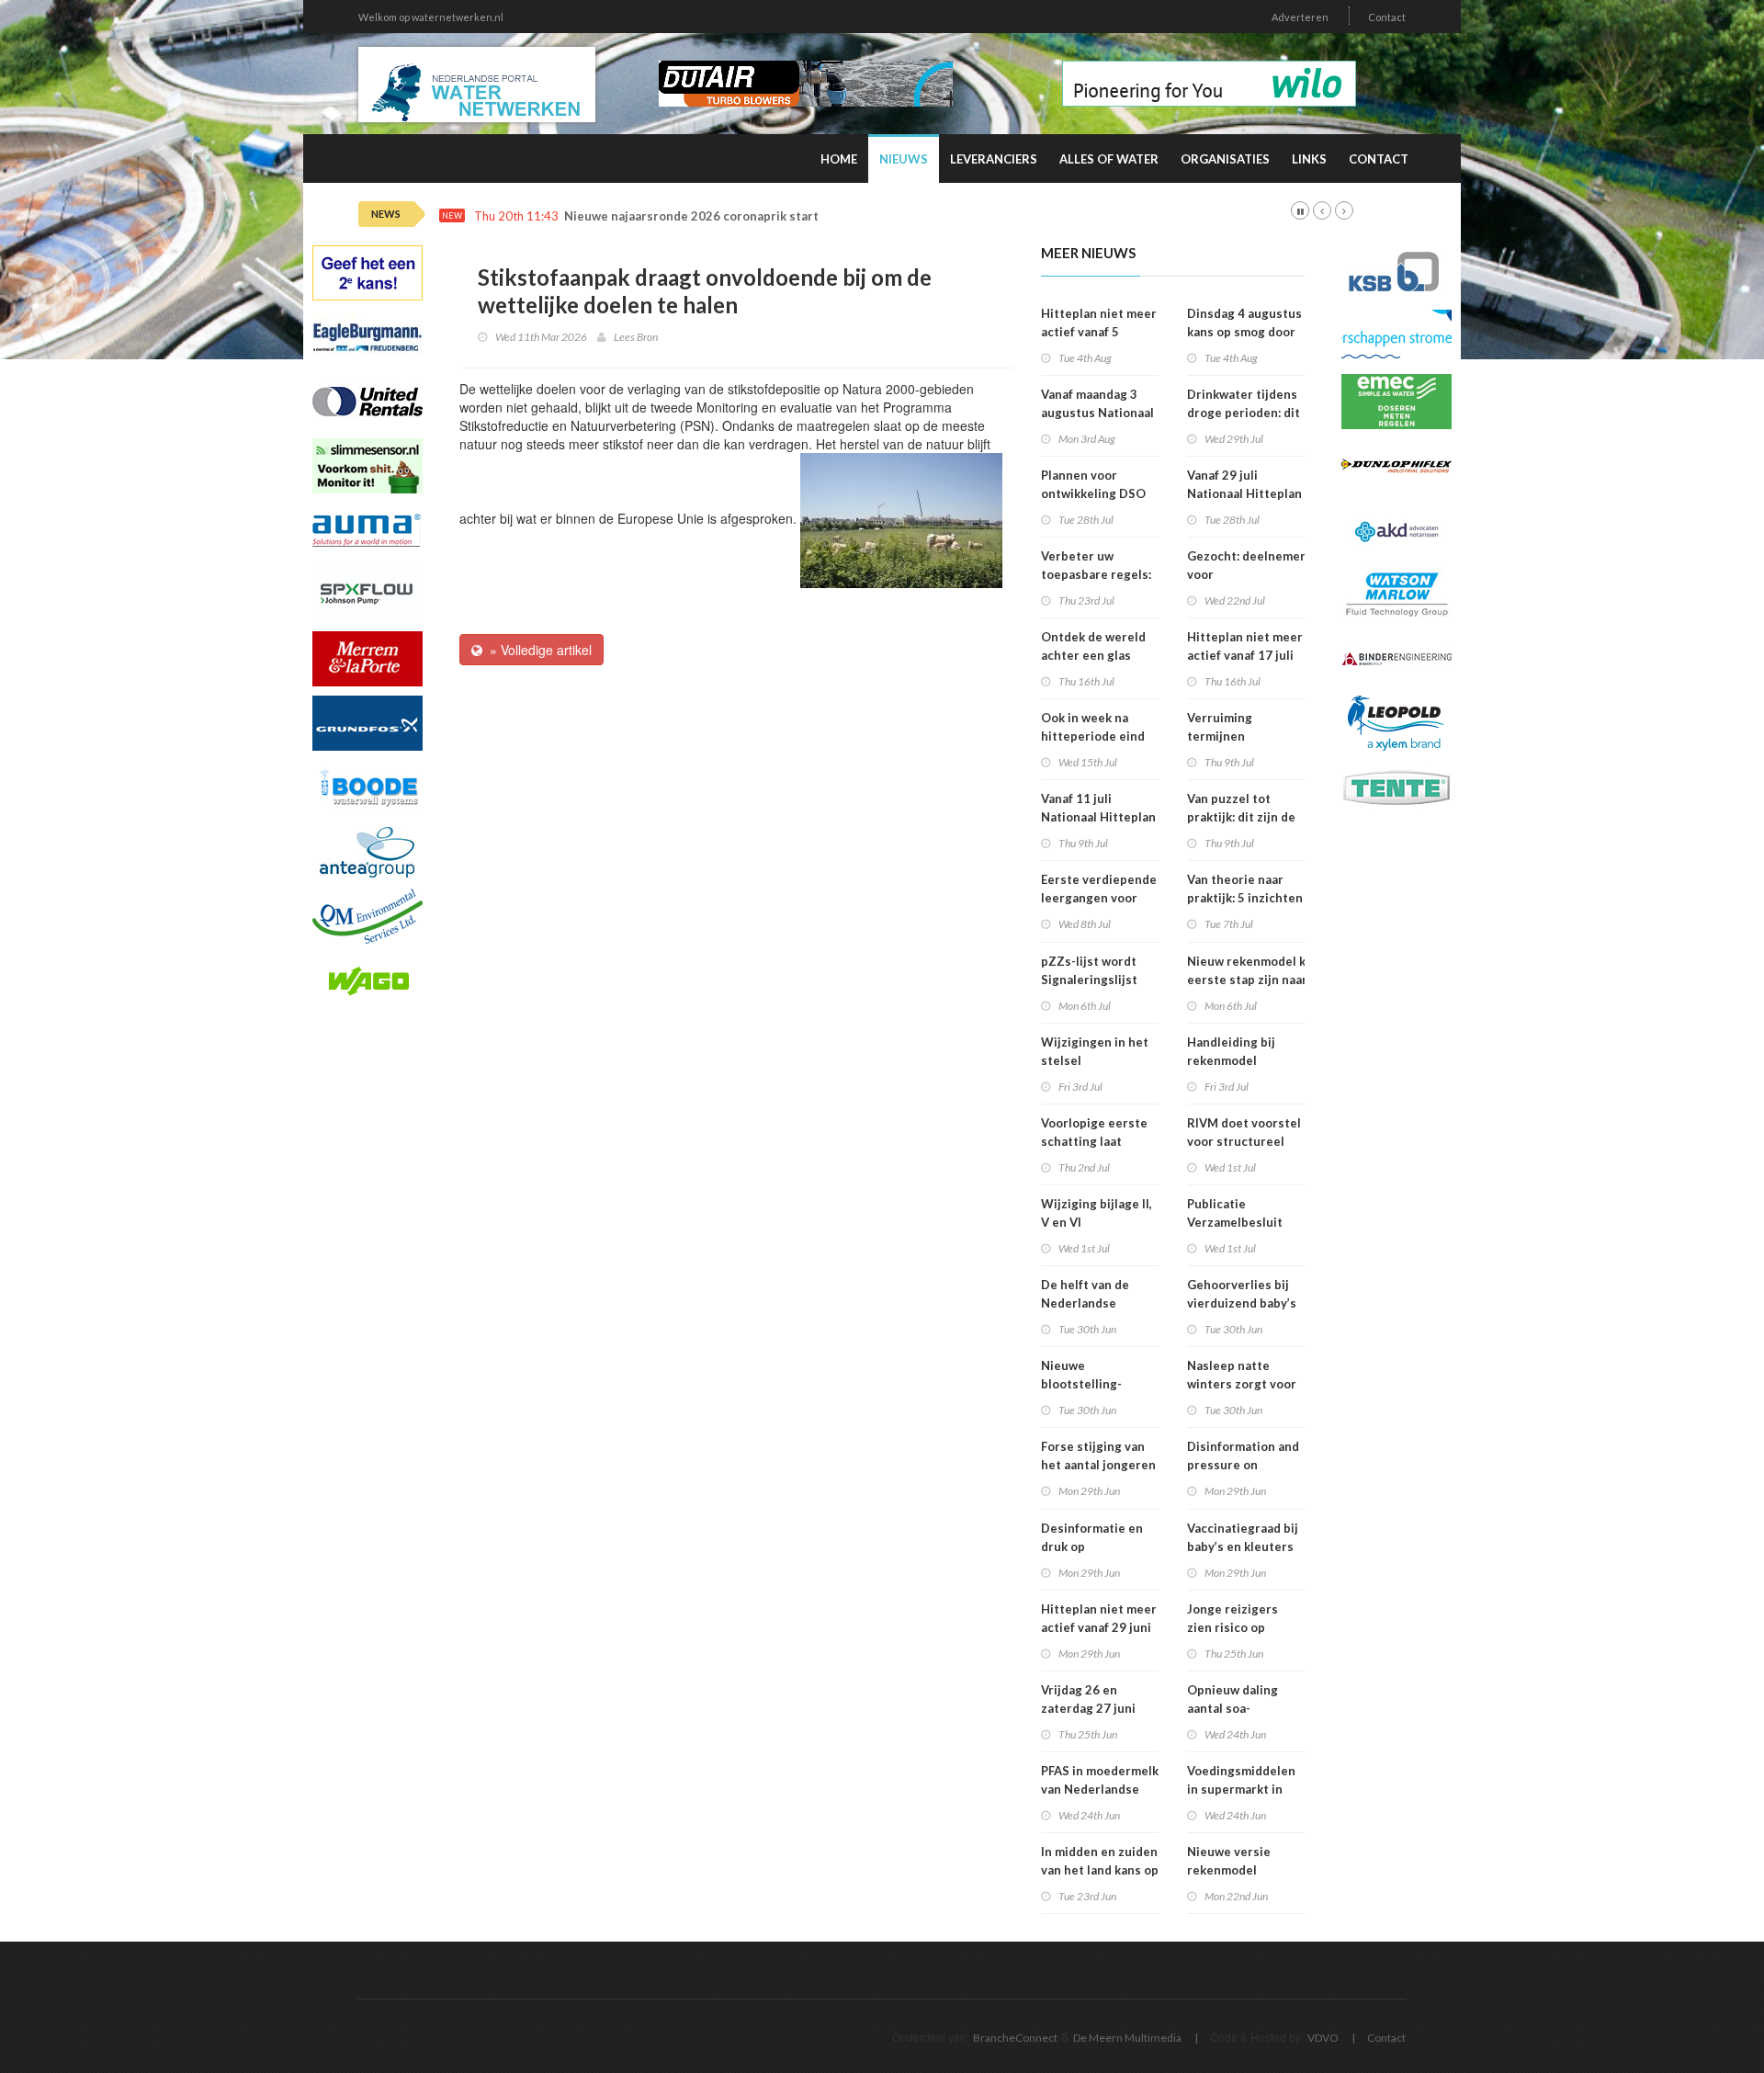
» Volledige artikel (537, 650)
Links (1309, 159)
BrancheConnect (1015, 2038)
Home (839, 159)
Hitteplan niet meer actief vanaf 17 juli (1245, 646)
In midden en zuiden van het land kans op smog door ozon (1100, 1870)
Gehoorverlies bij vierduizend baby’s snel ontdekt (1242, 1303)
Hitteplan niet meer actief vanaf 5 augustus (1099, 332)
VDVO (1323, 2038)
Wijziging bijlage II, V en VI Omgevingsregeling (1099, 1222)
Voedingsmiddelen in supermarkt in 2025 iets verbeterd (1246, 1789)
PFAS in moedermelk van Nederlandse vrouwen (1100, 1789)
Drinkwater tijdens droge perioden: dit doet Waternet (1244, 413)
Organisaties (1225, 159)
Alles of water (1109, 159)
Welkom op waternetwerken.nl (431, 17)
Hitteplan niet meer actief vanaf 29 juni (1099, 1618)
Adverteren (1300, 17)
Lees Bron (636, 337)
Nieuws (904, 159)
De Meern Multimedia (1127, 2038)
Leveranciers (994, 159)
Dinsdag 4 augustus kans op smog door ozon (1244, 332)
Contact (1387, 17)
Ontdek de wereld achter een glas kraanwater (1093, 655)
